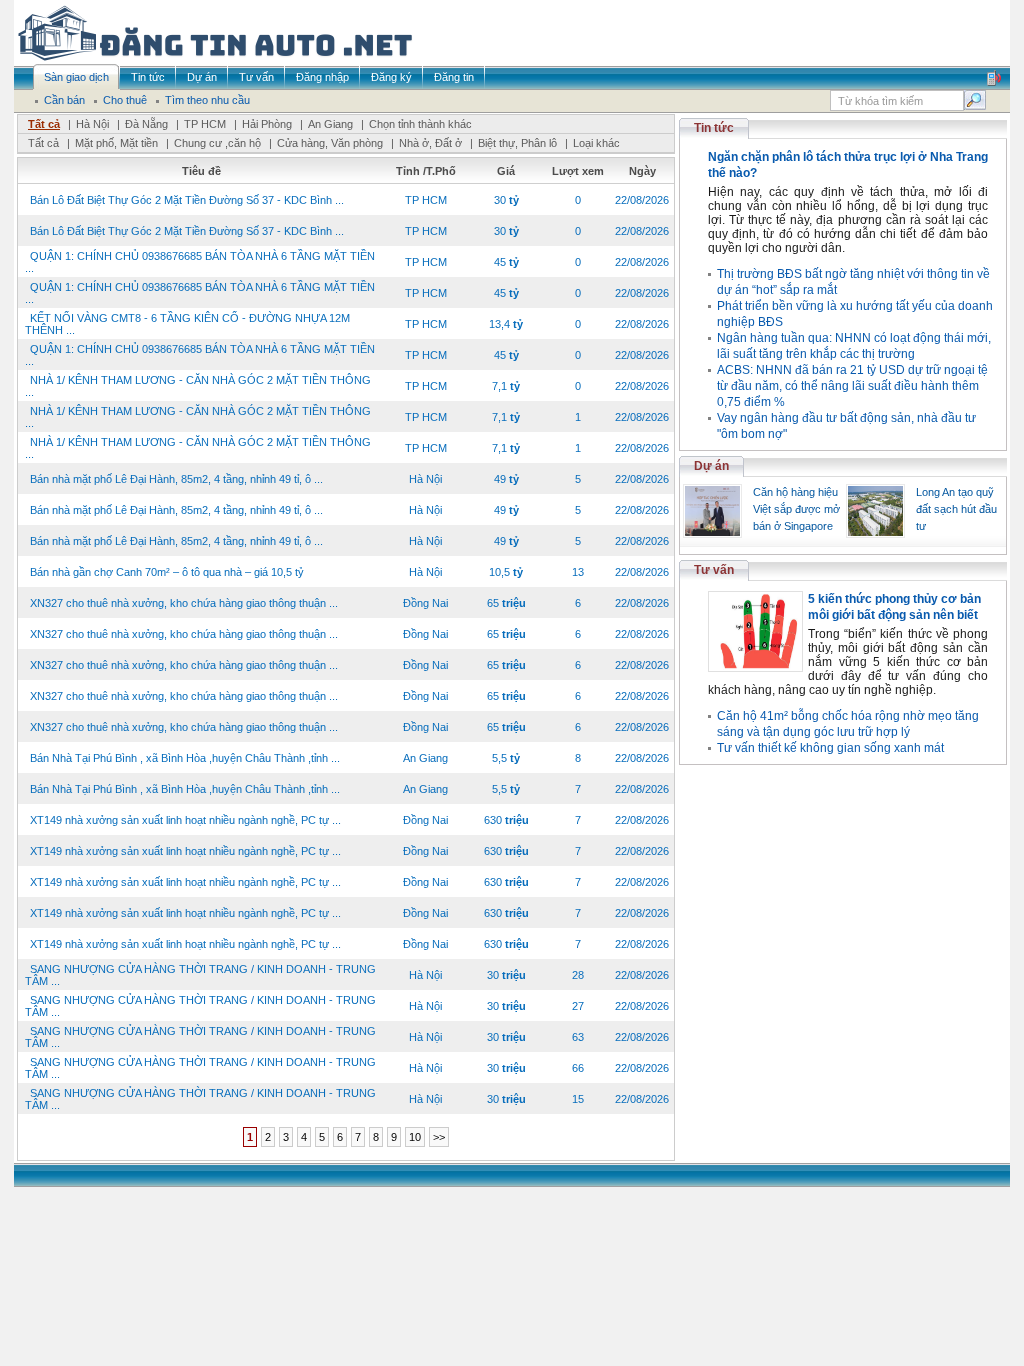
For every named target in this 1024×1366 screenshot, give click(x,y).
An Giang (330, 124)
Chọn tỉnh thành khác (420, 124)
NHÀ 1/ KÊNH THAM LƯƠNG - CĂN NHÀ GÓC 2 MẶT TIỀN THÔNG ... (198, 386)
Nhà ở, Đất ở (430, 143)
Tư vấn (714, 570)
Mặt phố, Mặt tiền (116, 143)
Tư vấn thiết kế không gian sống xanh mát (830, 748)
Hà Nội (92, 124)
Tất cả (44, 124)
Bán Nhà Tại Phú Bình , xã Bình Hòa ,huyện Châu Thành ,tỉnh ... (185, 758)
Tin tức (714, 128)
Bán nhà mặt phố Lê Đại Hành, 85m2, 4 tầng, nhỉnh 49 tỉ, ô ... (176, 479)
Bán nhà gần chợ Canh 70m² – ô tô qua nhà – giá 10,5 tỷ (167, 572)
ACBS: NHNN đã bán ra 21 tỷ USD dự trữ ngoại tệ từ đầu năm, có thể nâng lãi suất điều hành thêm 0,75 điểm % (852, 386)
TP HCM (205, 124)
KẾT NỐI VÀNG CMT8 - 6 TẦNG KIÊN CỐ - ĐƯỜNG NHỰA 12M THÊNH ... (187, 324)
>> (439, 1137)
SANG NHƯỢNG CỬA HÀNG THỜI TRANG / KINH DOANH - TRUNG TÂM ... (200, 975)
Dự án (711, 466)
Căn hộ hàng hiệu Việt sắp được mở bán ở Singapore (796, 509)
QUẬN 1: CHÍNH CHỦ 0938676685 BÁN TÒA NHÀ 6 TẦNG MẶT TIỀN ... (200, 262)
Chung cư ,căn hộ (217, 143)
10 (415, 1137)
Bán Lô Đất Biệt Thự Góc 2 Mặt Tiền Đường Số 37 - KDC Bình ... (187, 200)
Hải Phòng (267, 124)
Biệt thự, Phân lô (517, 143)
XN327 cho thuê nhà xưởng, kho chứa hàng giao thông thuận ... (184, 603)
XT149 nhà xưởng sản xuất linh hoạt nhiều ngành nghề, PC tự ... (185, 820)
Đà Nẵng (146, 124)
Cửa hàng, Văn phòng (330, 143)
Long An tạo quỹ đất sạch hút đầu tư (956, 509)
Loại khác (596, 143)
